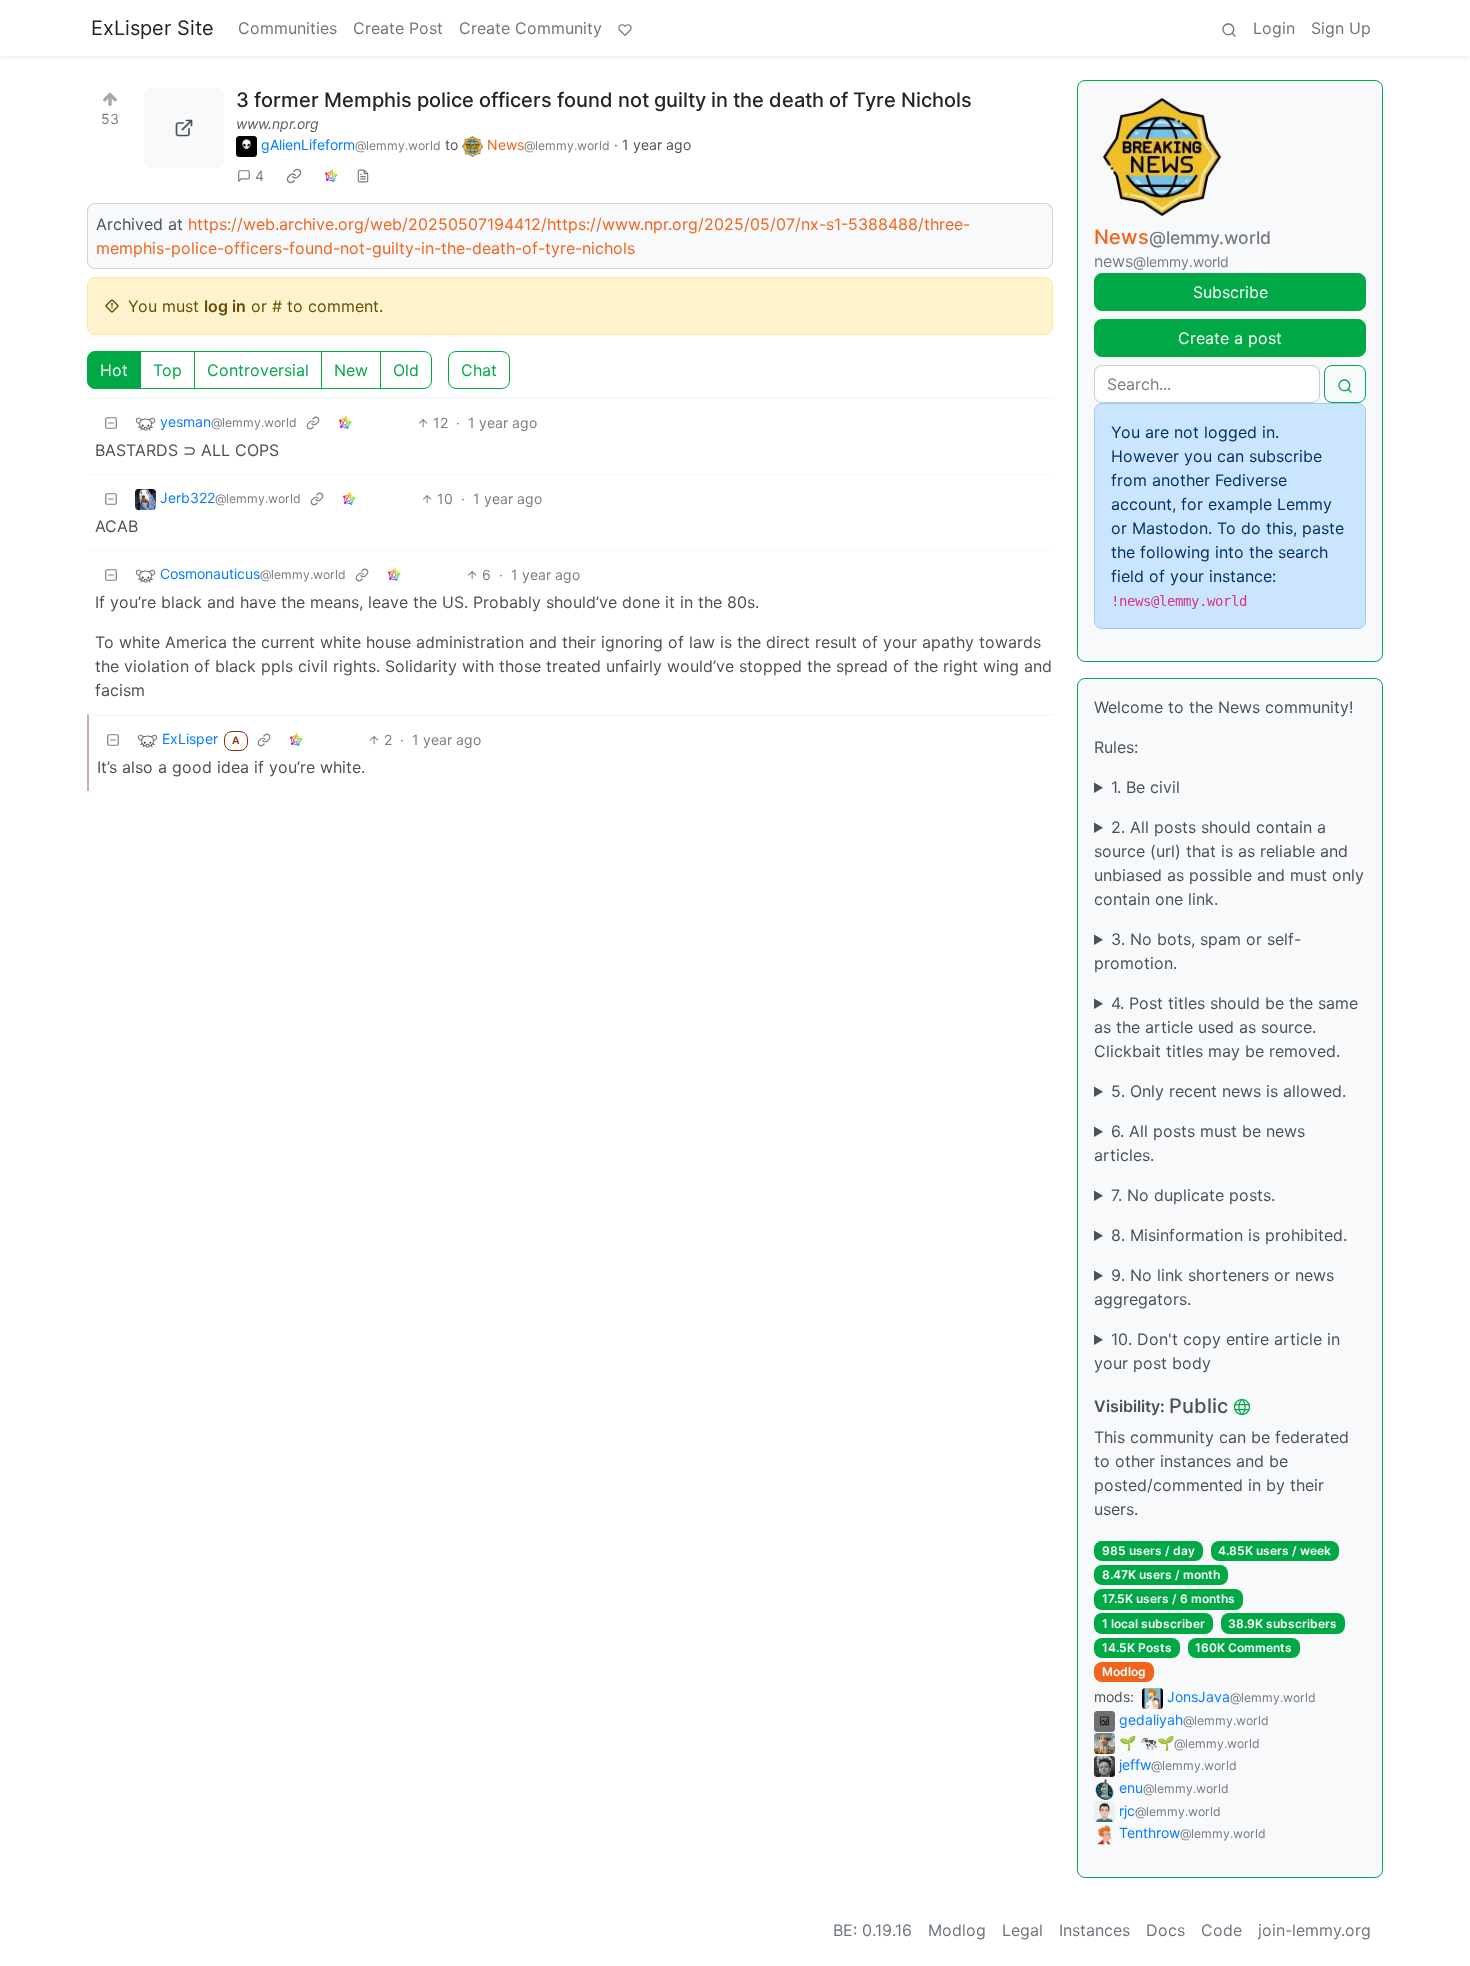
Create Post (398, 28)
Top (167, 370)
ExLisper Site (152, 28)
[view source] (363, 175)
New (351, 370)
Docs (1165, 1930)
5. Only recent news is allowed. (1228, 1091)
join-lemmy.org (1314, 1930)
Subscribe (1230, 292)
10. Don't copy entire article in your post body (1217, 1351)
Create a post (1230, 338)
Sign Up (1341, 28)
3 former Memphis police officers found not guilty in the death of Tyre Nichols (604, 100)
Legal (1022, 1930)
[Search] (1229, 28)
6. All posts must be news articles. (1199, 1143)
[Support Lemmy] (625, 28)
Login (1274, 28)
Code (1221, 1930)
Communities (287, 28)
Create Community (530, 28)
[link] (294, 176)
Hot (114, 370)
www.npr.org (277, 123)
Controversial (258, 370)
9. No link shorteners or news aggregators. (1214, 1287)
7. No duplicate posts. (1193, 1195)
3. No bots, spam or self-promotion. (1197, 951)
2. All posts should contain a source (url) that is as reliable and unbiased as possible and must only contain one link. (1229, 863)
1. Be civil (1145, 787)
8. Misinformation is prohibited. (1229, 1235)
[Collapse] (111, 422)
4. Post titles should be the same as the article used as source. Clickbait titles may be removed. (1226, 1027)
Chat (479, 370)
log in (225, 306)
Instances (1094, 1930)
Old (406, 370)
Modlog (1124, 1671)
